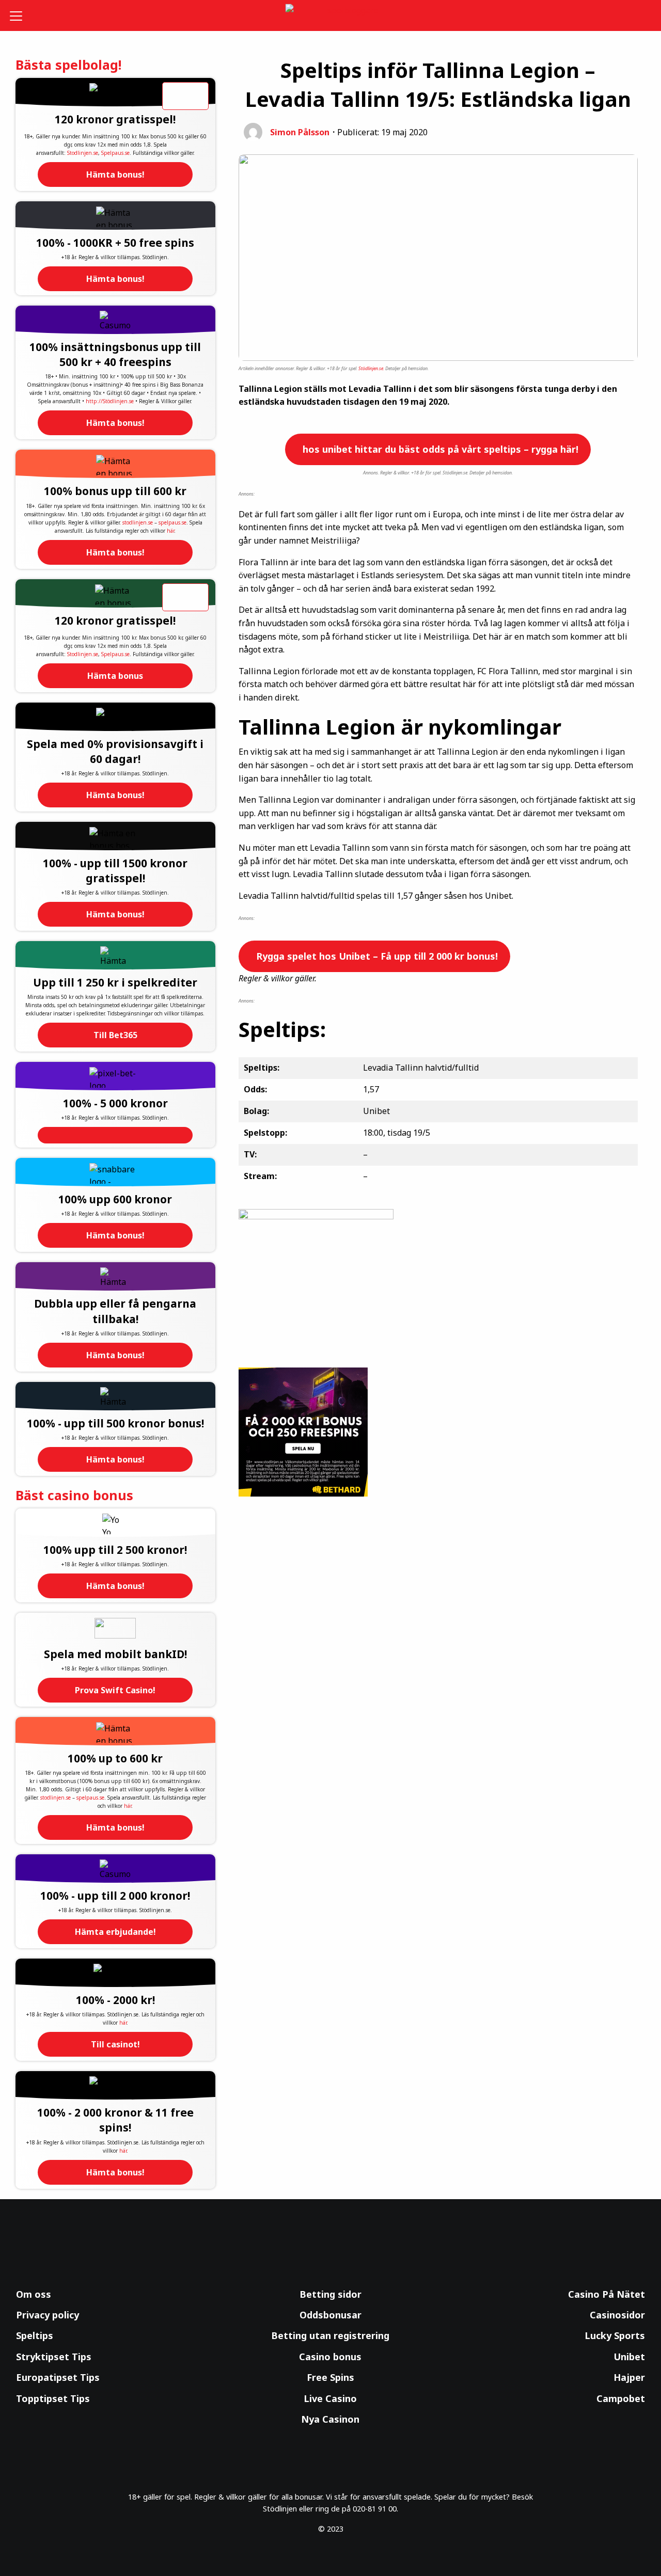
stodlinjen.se (138, 522)
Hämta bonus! (115, 174)
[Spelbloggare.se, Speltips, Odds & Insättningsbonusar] (331, 16)
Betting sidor (330, 2294)
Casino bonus (330, 2357)
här (170, 531)
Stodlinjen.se (83, 153)
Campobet (621, 2398)
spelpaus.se (172, 522)
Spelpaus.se (115, 153)
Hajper (629, 2377)
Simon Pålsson (300, 132)
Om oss (34, 2294)
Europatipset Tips (58, 2377)
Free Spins (330, 2377)
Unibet (629, 2357)
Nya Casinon (330, 2419)
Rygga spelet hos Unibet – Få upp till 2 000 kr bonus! (376, 956)
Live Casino (330, 2398)
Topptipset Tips (53, 2398)
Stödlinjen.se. (371, 368)
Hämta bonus (115, 676)
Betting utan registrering (330, 2335)
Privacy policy (48, 2315)
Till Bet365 (115, 1035)
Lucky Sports (615, 2335)
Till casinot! (115, 2044)
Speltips (35, 2335)
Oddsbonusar (330, 2315)
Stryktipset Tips (54, 2357)
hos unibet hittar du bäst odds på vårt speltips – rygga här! (439, 449)
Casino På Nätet (607, 2294)
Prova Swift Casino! (115, 1690)
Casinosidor (617, 2315)
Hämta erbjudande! (115, 1932)
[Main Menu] (23, 15)
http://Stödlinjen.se (110, 401)
